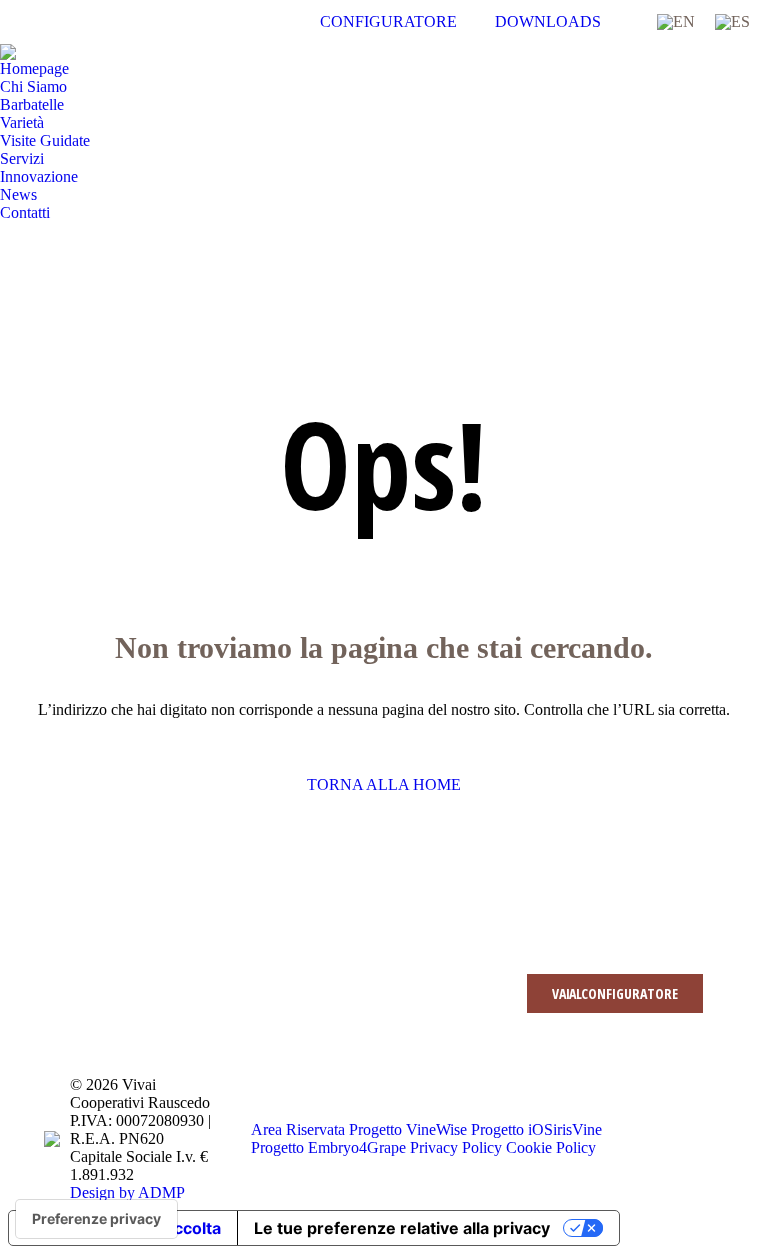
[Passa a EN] (676, 22)
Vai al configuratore (615, 993)
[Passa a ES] (732, 22)
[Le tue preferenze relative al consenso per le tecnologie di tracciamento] (96, 1219)
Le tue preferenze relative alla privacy (402, 1228)
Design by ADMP (127, 1192)
